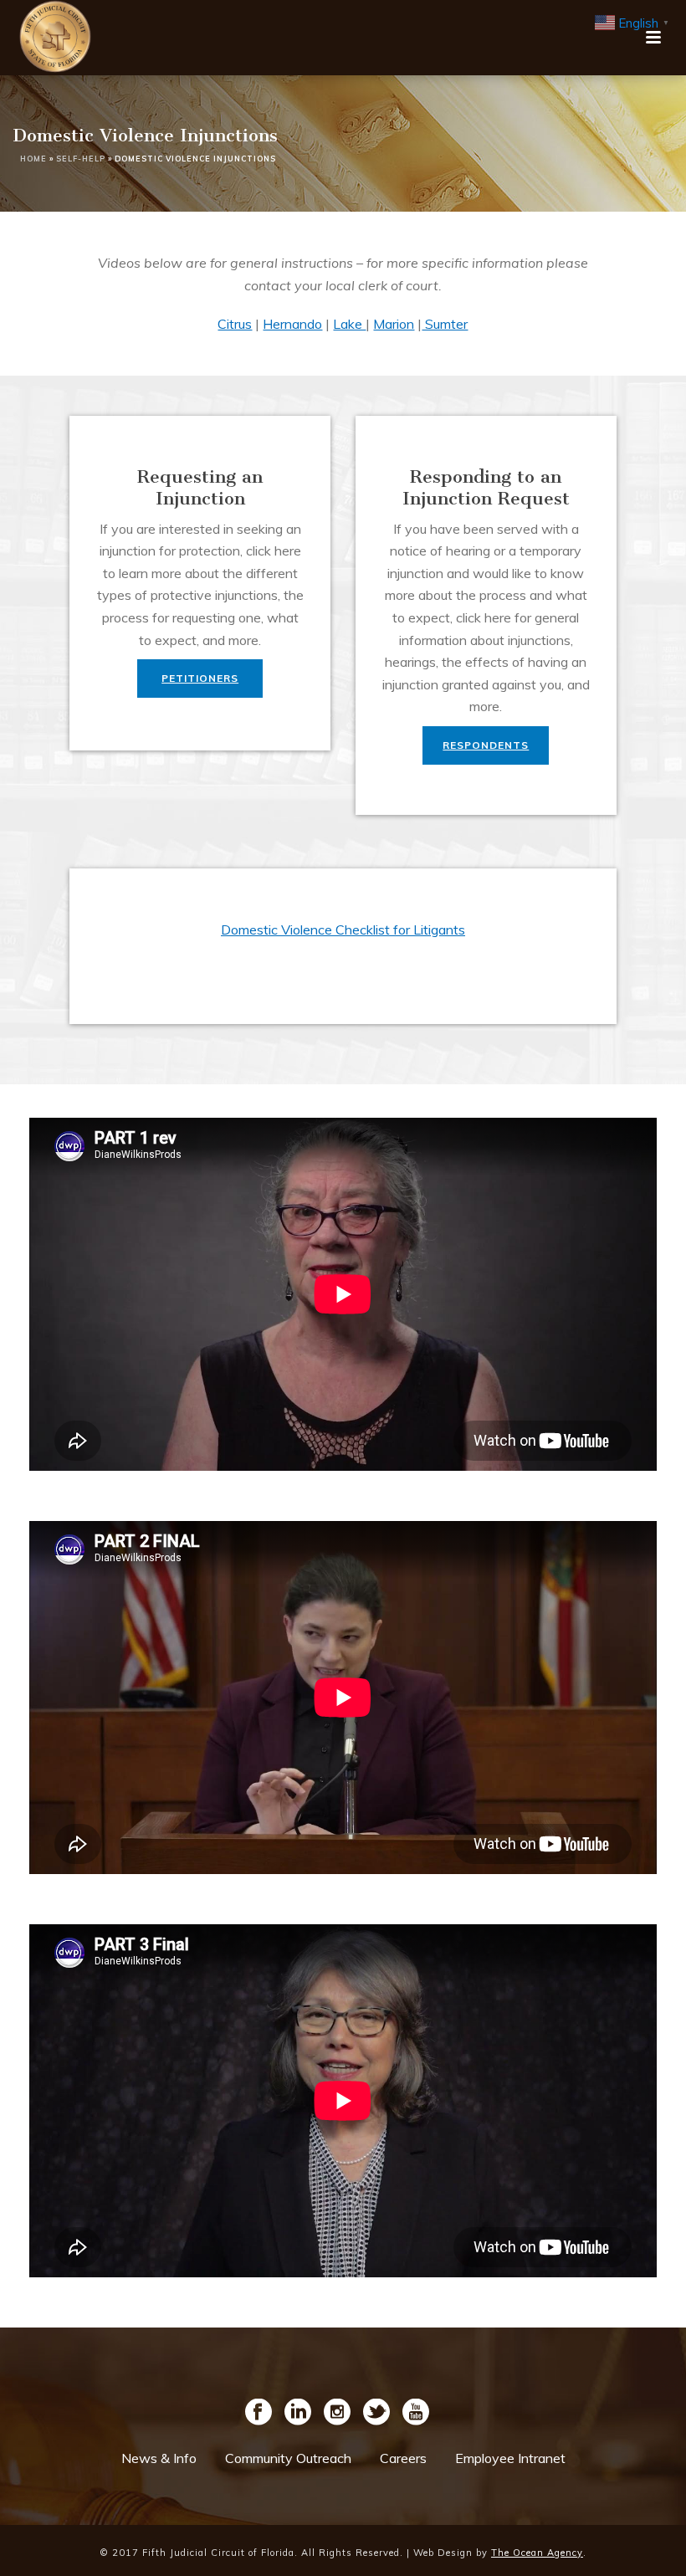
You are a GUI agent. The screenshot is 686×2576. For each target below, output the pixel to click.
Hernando (292, 324)
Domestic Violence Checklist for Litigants (343, 930)
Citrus (235, 324)
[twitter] (376, 2413)
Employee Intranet (510, 2458)
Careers (403, 2458)
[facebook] (259, 2413)
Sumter (445, 324)
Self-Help (81, 159)
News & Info (159, 2458)
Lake (349, 324)
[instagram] (337, 2413)
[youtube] (416, 2413)
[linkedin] (298, 2413)
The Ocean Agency (537, 2553)
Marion (394, 324)
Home (33, 159)
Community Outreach (288, 2458)
